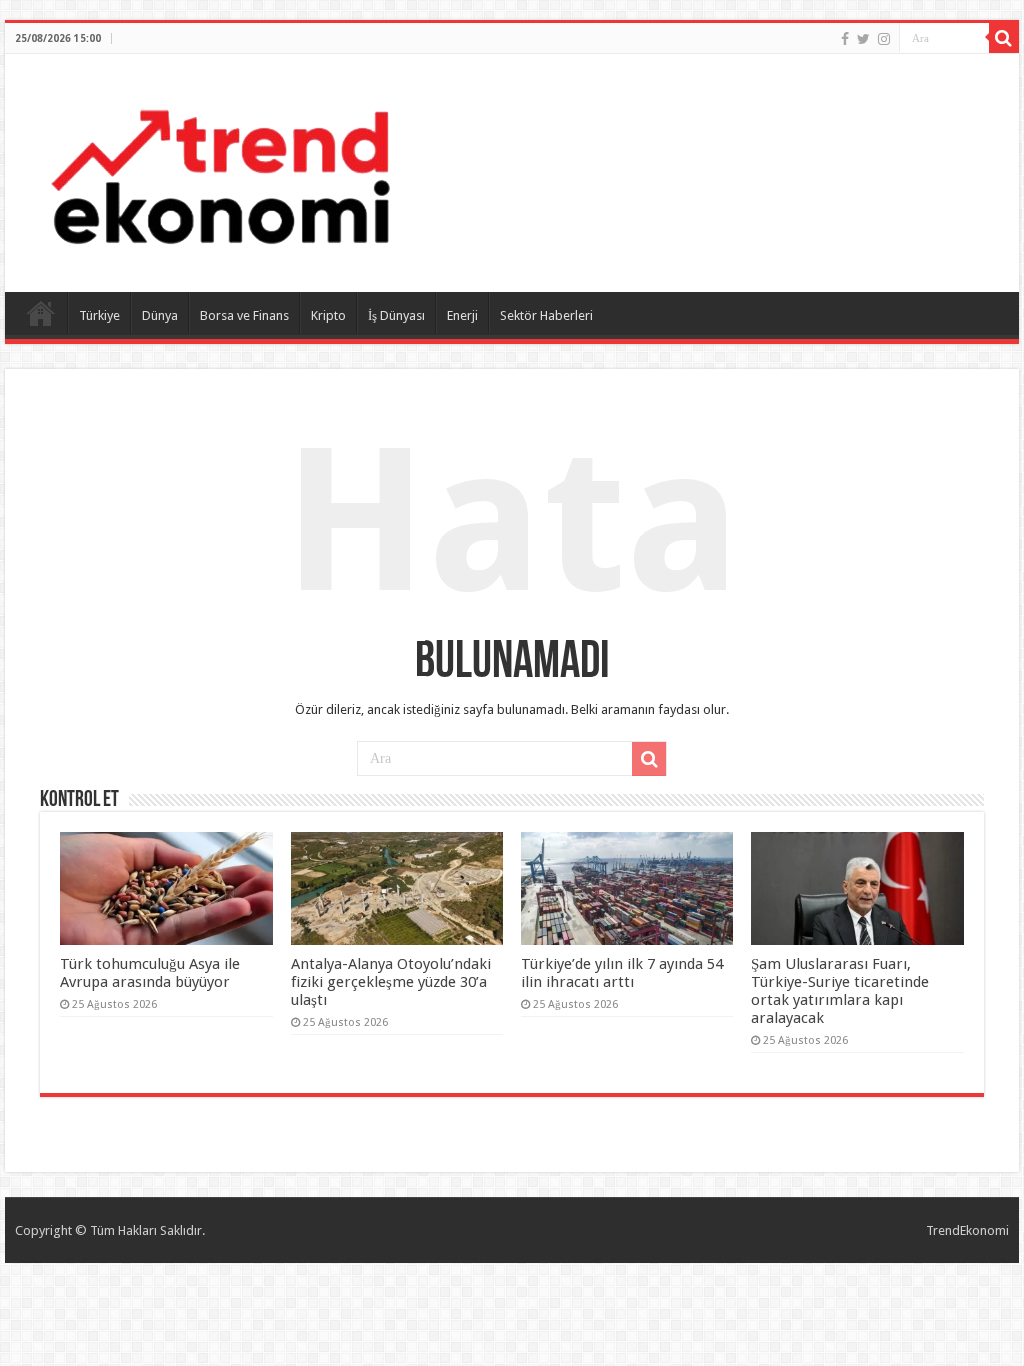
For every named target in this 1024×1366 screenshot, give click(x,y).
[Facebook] (845, 39)
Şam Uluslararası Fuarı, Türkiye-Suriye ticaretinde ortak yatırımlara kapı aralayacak (840, 991)
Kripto (328, 315)
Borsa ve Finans (244, 315)
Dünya (160, 315)
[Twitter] (863, 39)
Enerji (462, 315)
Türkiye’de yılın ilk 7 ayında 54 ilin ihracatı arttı (622, 973)
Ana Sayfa (41, 313)
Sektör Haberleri (546, 315)
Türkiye (99, 315)
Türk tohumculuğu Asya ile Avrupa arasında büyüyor (150, 973)
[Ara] (1004, 38)
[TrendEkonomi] (220, 169)
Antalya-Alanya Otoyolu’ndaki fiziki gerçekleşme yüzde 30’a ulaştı (391, 982)
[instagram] (884, 39)
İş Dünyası (396, 315)
